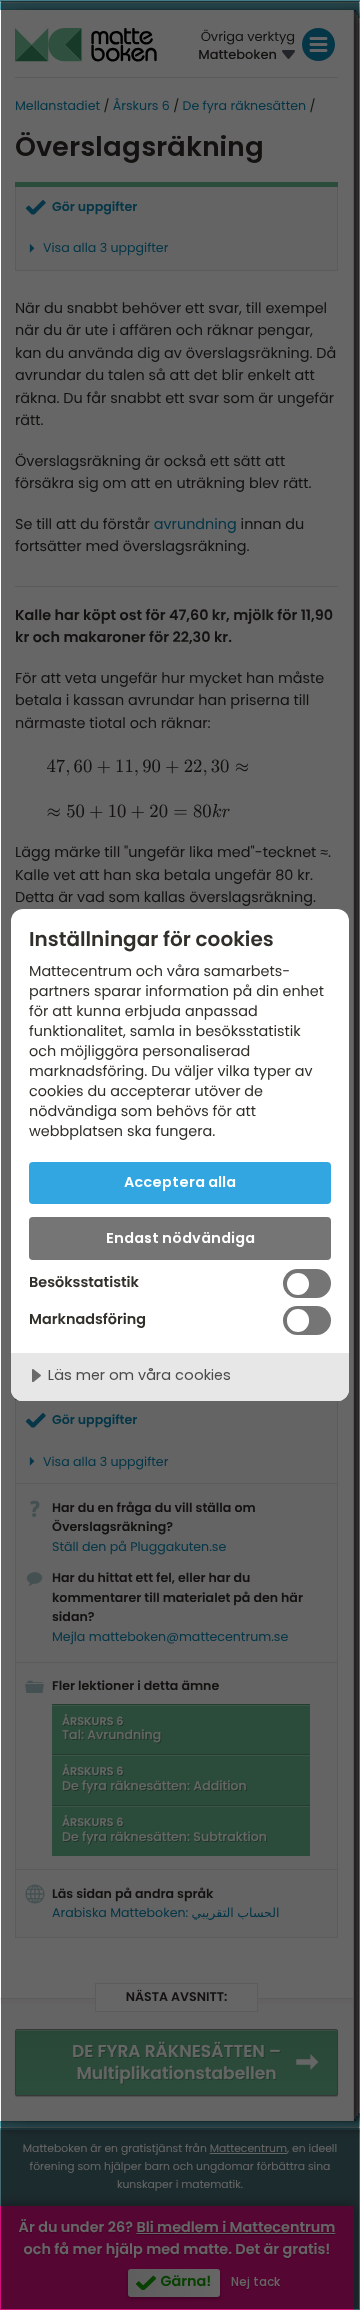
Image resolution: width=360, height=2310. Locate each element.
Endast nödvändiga (180, 1238)
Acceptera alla (180, 1182)
